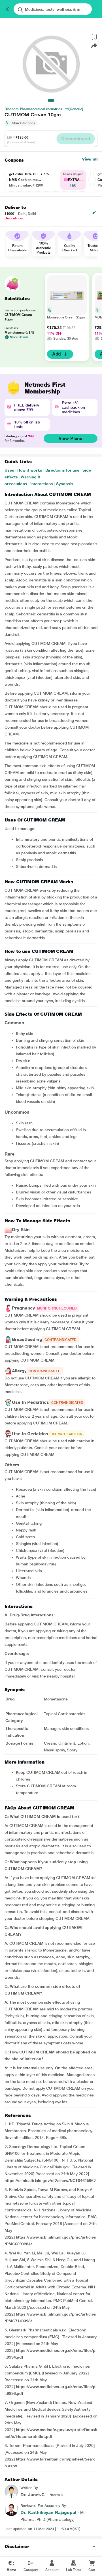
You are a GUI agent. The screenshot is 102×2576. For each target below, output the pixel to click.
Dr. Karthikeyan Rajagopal (48, 2512)
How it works (30, 470)
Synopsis (65, 484)
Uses (9, 470)
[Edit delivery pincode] (94, 213)
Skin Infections (24, 123)
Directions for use (62, 470)
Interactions (42, 484)
